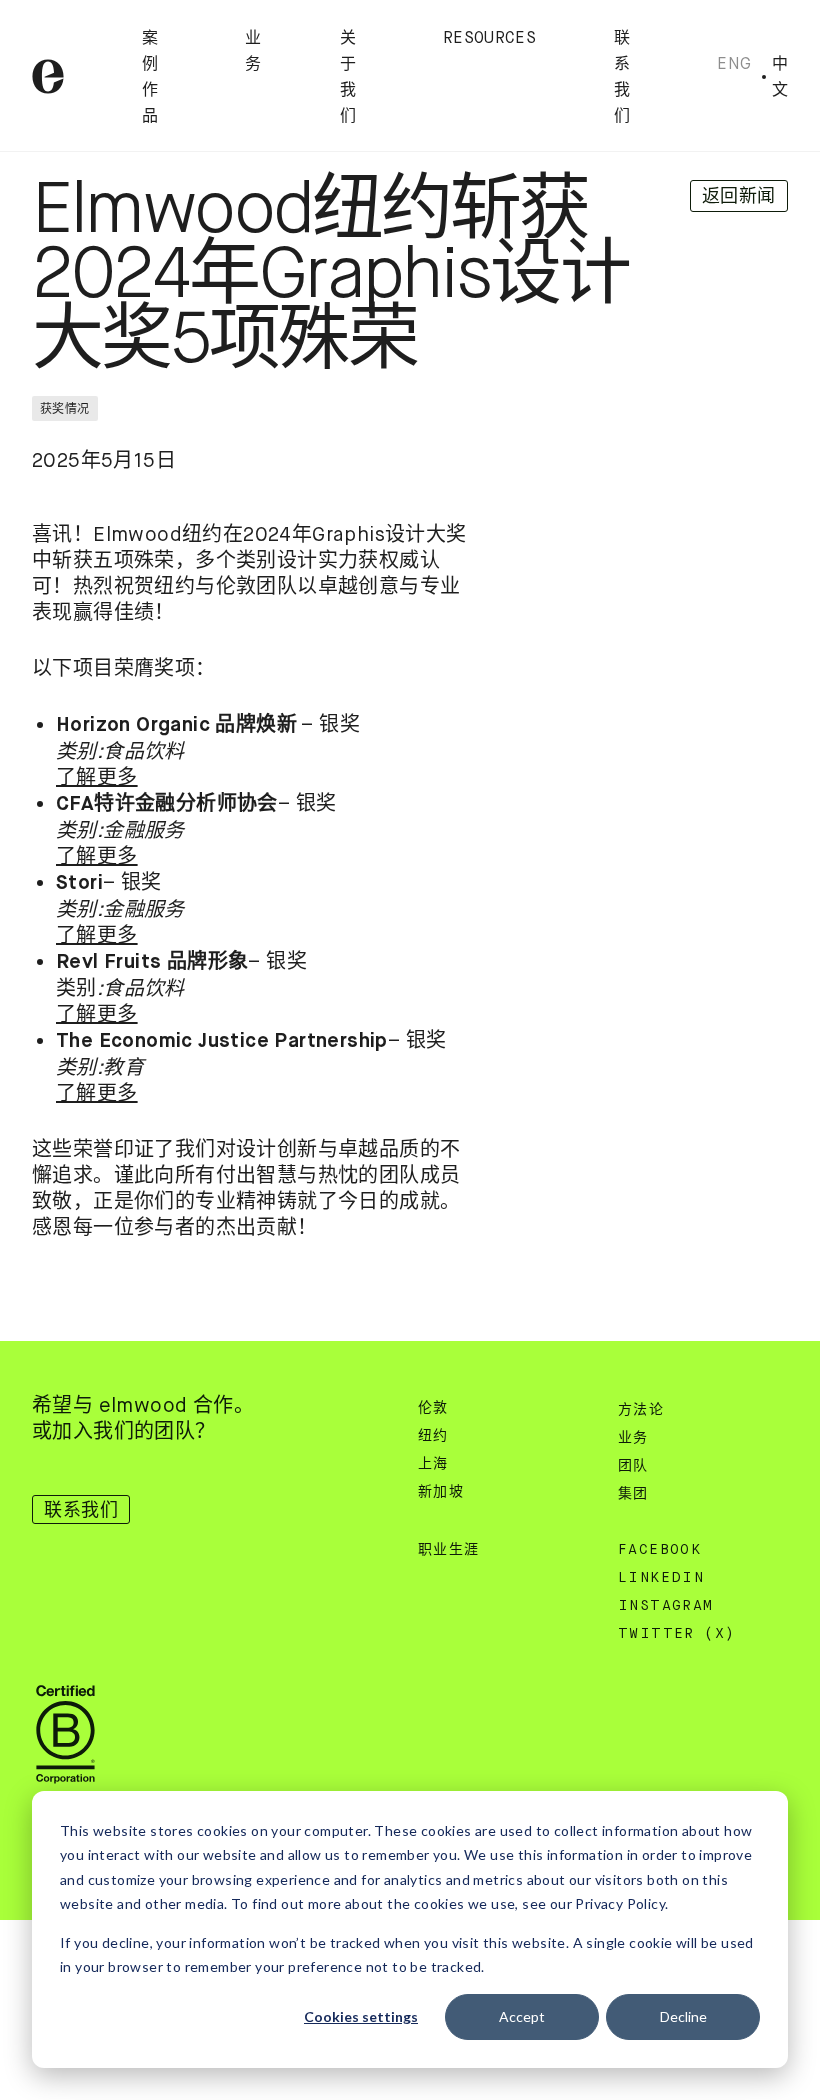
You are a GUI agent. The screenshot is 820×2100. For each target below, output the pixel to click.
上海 (433, 1464)
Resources (489, 39)
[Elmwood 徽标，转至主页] (48, 76)
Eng (734, 63)
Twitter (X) (676, 1634)
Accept (522, 2016)
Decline (683, 2016)
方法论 (641, 1410)
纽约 (433, 1436)
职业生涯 (449, 1550)
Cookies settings (361, 2016)
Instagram (666, 1606)
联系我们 (81, 1510)
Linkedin (661, 1578)
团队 (633, 1466)
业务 (633, 1438)
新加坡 (441, 1492)
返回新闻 (739, 196)
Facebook (659, 1550)
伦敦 (433, 1408)
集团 (633, 1494)
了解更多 (97, 777)
